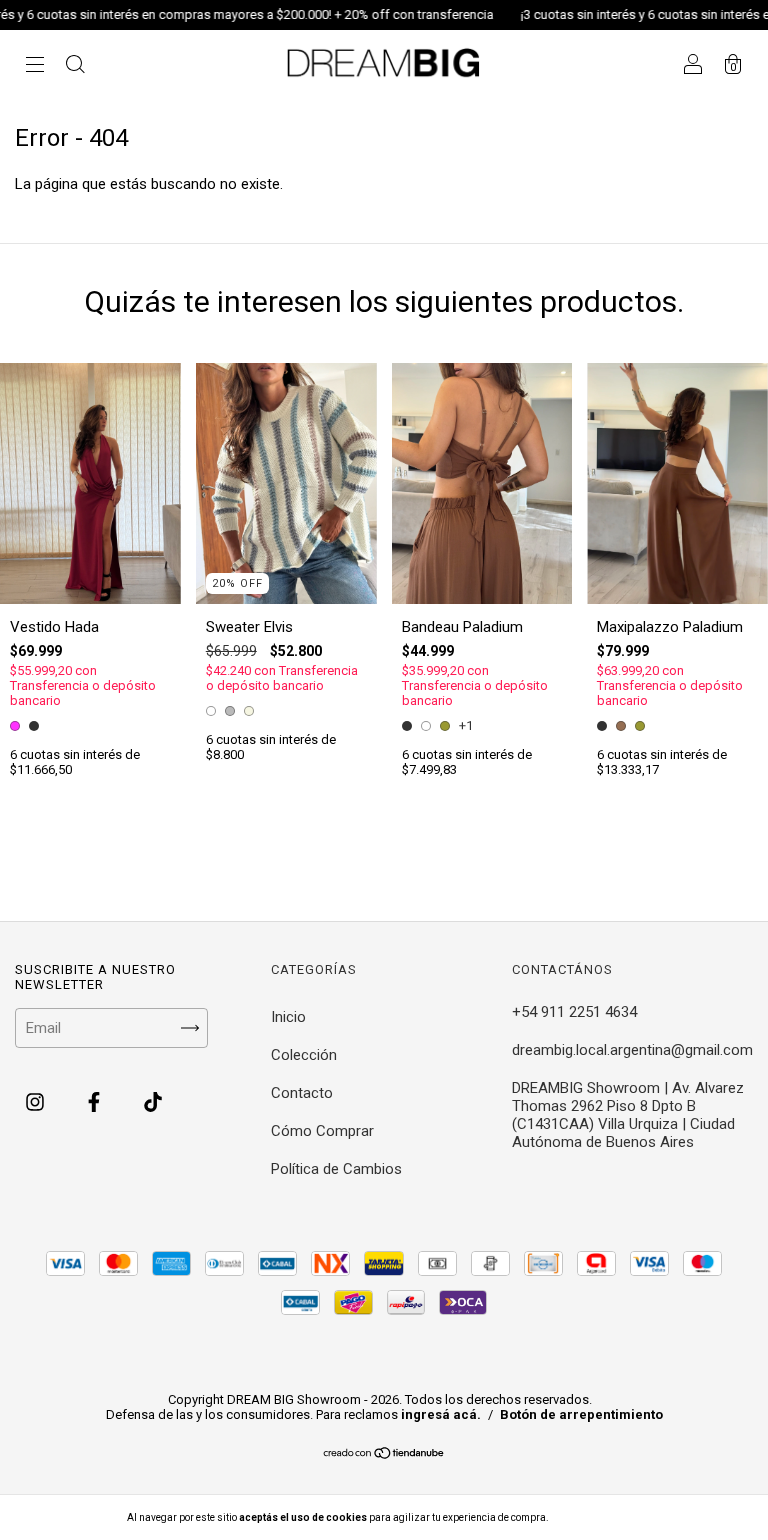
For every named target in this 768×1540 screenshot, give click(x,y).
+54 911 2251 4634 (574, 1012)
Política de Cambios (336, 1169)
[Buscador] (75, 67)
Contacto (302, 1093)
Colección (304, 1055)
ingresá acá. (441, 1414)
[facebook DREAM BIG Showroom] (96, 1103)
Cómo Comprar (322, 1131)
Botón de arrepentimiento (581, 1414)
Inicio (288, 1017)
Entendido (603, 1517)
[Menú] (35, 67)
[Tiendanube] (384, 1455)
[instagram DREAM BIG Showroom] (37, 1103)
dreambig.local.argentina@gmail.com (632, 1050)
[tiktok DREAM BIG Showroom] (153, 1103)
